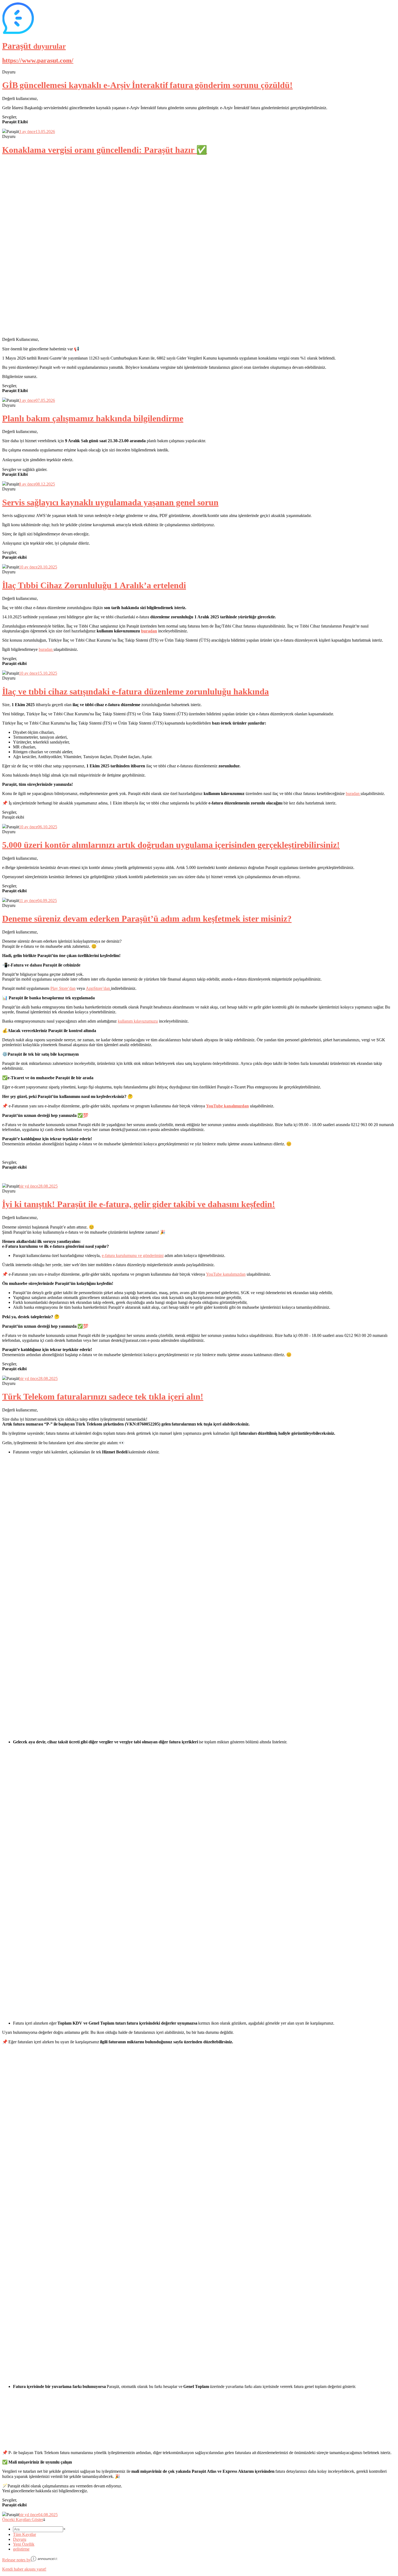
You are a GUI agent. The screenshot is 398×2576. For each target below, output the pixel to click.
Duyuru (20, 2539)
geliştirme (21, 2549)
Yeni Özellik (24, 2544)
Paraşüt (34, 46)
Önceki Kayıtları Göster (23, 2520)
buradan (149, 631)
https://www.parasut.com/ (38, 60)
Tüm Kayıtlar (25, 2534)
